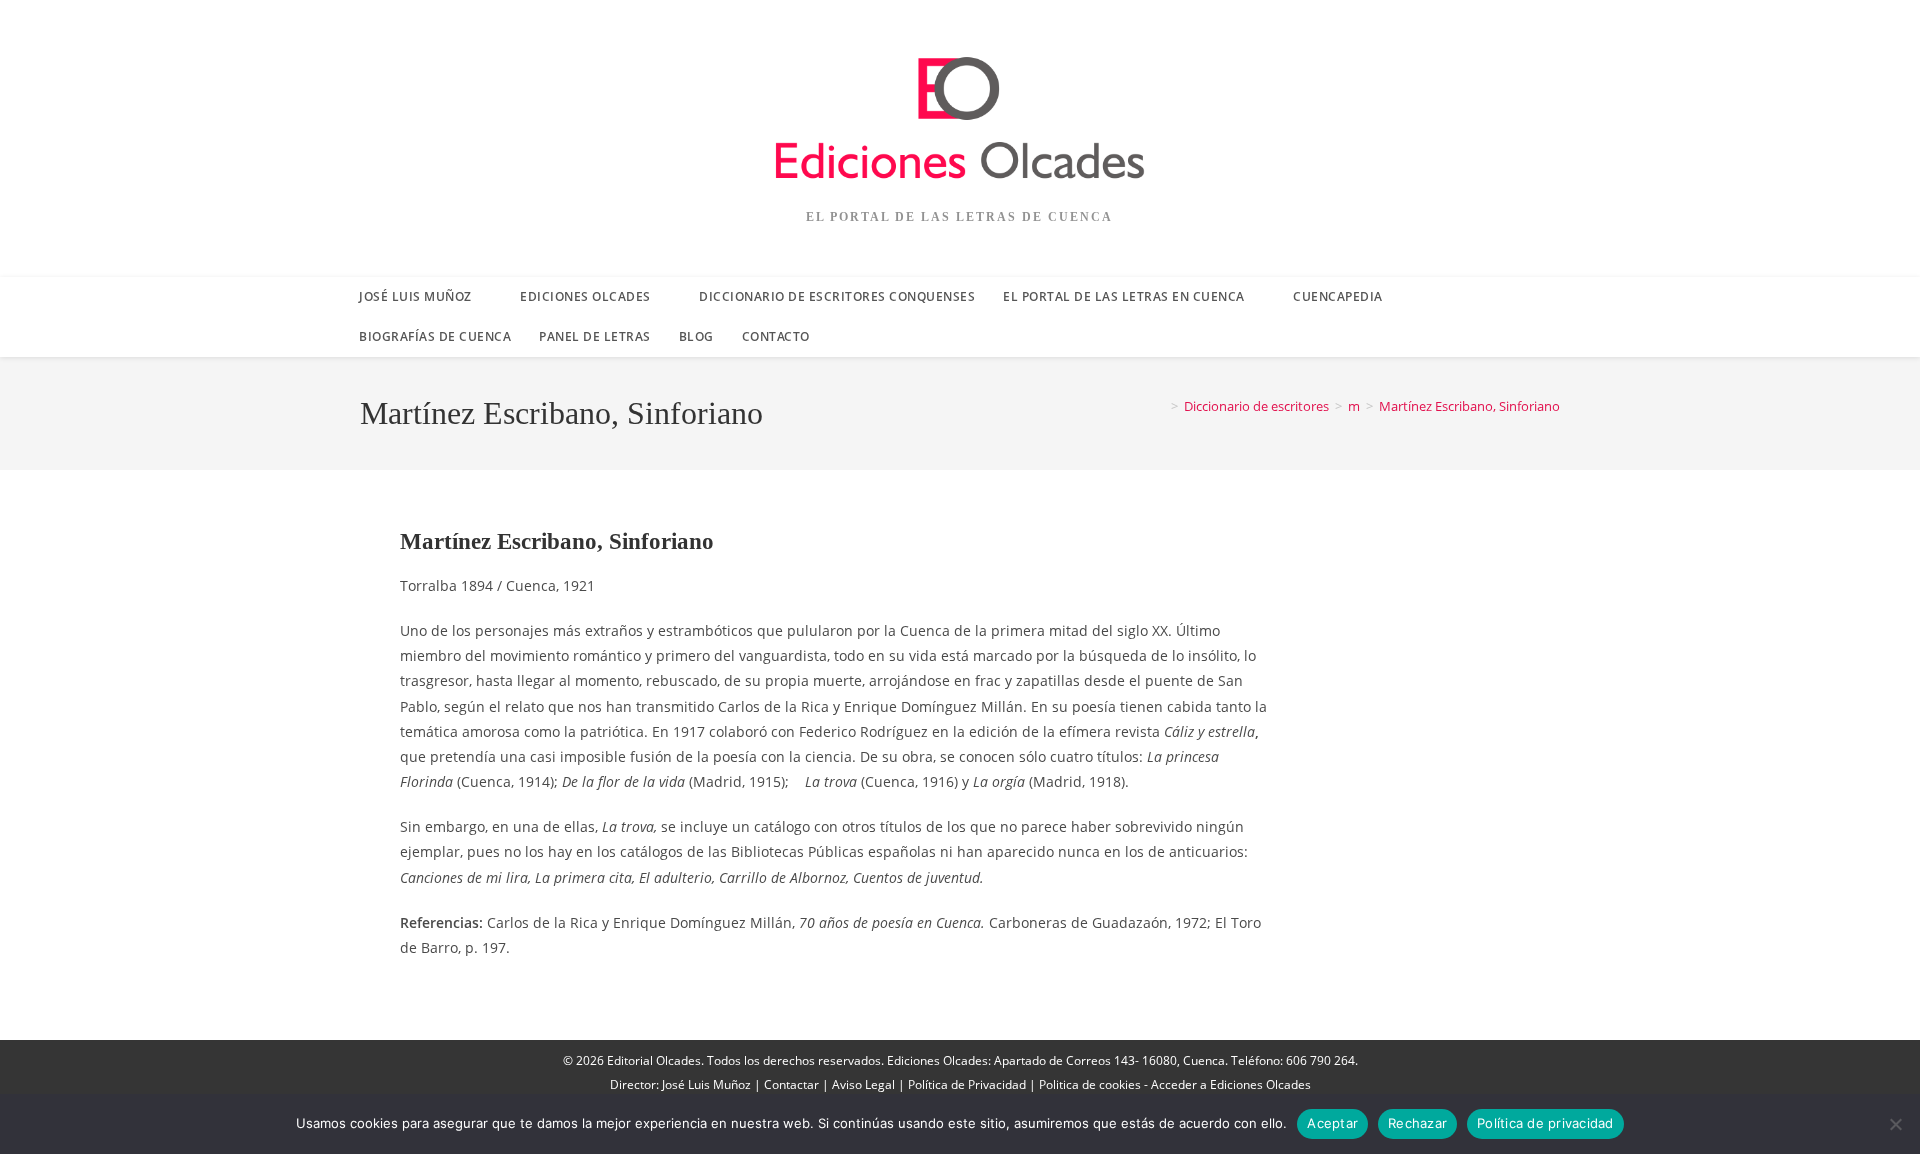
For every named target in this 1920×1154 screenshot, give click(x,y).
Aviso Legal (863, 1084)
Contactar (791, 1084)
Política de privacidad (1545, 1123)
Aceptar (1332, 1123)
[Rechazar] (1895, 1124)
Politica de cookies (1090, 1084)
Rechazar (1417, 1123)
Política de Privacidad (967, 1084)
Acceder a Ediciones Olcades (1231, 1084)
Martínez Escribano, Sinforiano (1469, 406)
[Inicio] (1160, 406)
